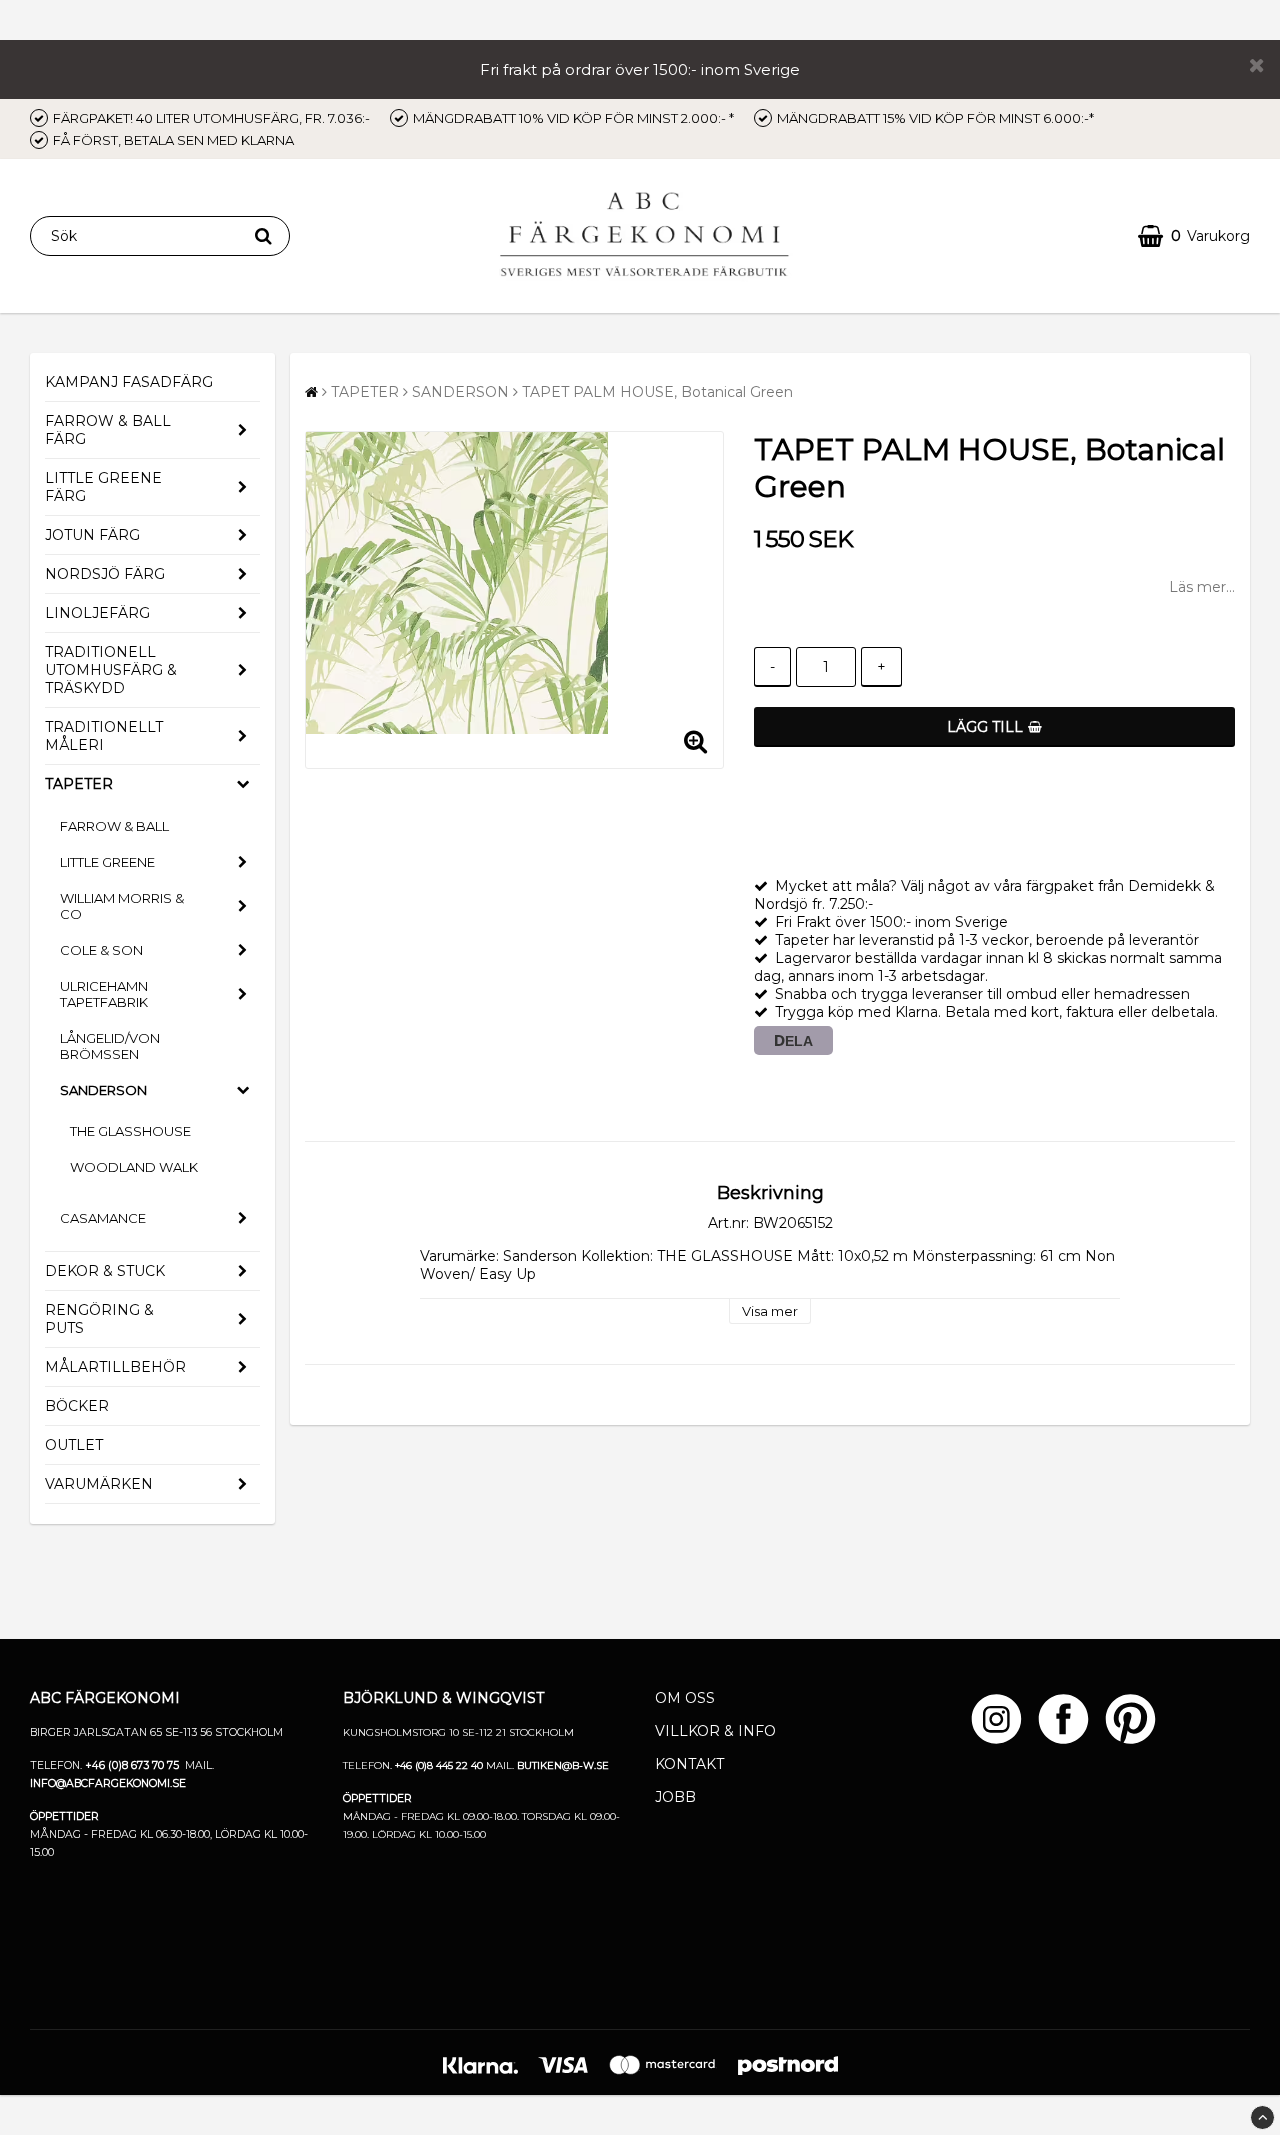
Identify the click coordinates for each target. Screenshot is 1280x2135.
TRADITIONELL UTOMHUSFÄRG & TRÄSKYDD (111, 670)
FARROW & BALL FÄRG (108, 430)
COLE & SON (101, 950)
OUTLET (74, 1445)
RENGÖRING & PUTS (99, 1319)
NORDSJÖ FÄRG (105, 574)
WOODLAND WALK (134, 1167)
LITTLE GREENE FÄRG (103, 487)
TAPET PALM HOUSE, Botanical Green (657, 392)
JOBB (675, 1797)
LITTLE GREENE (107, 862)
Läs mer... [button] (1202, 587)
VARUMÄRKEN (99, 1484)
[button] (1194, 236)
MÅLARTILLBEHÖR (115, 1367)
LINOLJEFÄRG (97, 613)
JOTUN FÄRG (92, 535)
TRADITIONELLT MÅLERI (104, 736)
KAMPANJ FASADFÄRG (129, 382)
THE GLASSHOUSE (130, 1131)
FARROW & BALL (114, 826)
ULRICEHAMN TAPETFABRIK (104, 994)
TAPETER (79, 784)
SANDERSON (103, 1090)
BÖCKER (77, 1406)
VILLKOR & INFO (715, 1731)
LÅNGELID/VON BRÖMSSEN (110, 1046)
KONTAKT (689, 1764)
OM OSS (685, 1698)
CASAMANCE (103, 1218)
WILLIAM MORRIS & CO (122, 906)
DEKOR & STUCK (105, 1271)
